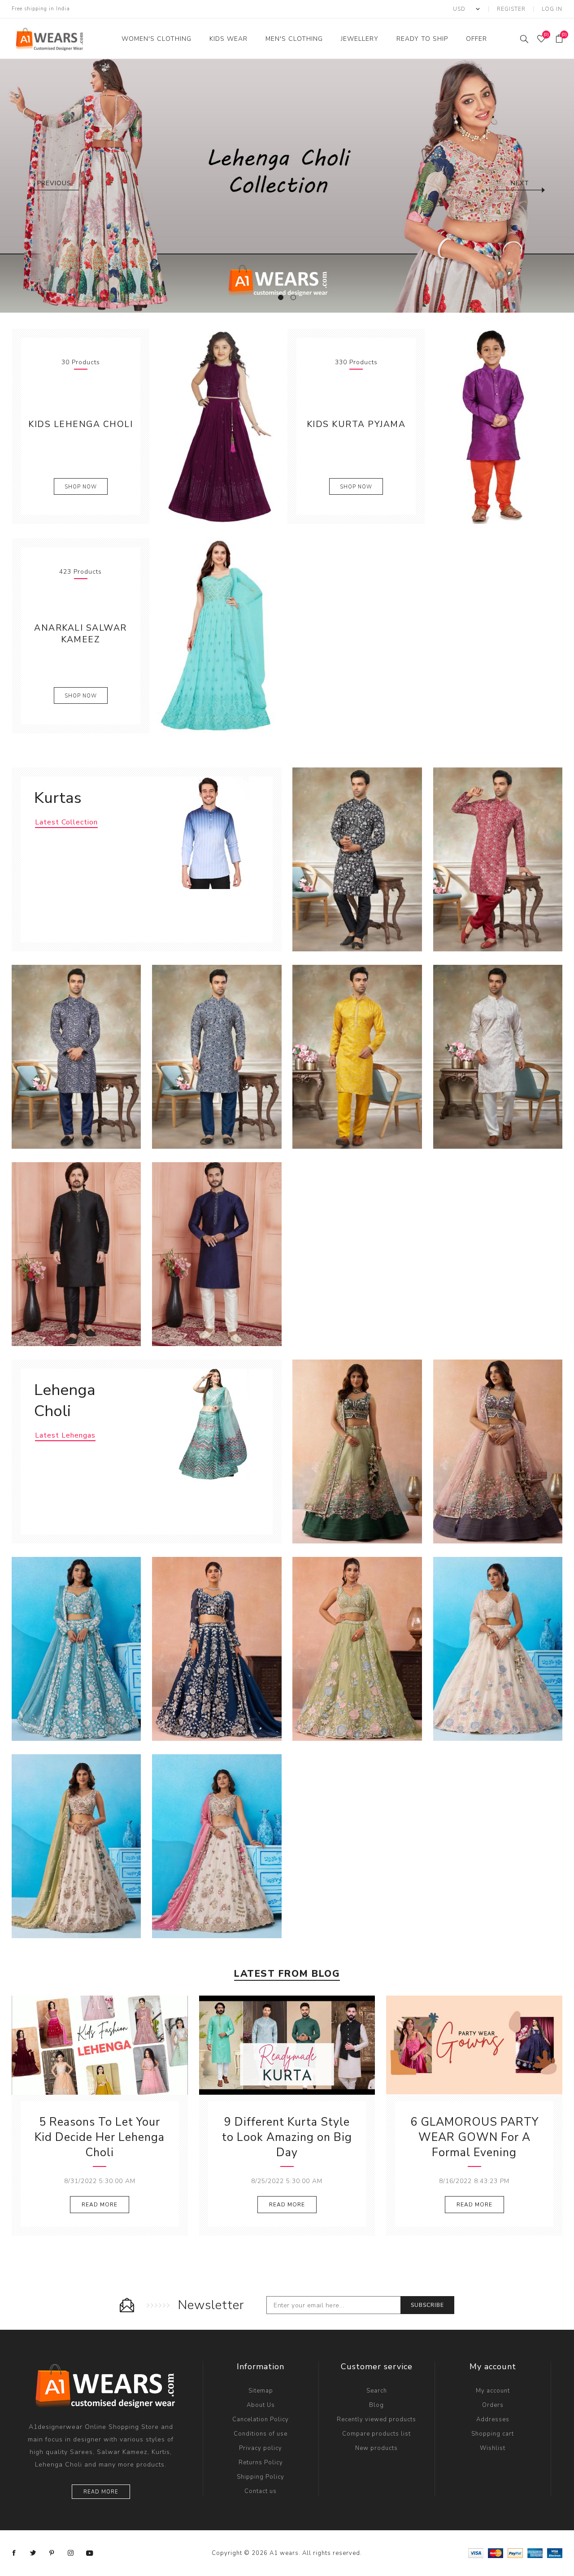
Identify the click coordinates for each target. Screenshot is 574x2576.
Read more (101, 2492)
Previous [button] (54, 183)
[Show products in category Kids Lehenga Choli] (218, 426)
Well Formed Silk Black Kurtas (76, 1245)
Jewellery (360, 39)
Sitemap (261, 2391)
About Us (261, 2405)
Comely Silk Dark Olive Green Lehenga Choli (357, 1447)
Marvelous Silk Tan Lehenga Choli (357, 1644)
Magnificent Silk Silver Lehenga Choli (498, 1644)
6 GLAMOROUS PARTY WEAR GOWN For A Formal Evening (474, 2137)
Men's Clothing (294, 39)
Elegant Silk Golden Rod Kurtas (357, 1048)
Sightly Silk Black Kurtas (357, 851)
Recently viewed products (376, 2419)
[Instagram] (71, 2553)
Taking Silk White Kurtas (498, 1048)
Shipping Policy (261, 2477)
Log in (552, 9)
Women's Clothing (157, 39)
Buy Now (385, 927)
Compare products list (376, 2434)
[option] (287, 186)
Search (377, 2391)
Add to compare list (348, 927)
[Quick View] (330, 927)
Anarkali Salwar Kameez (80, 634)
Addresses (493, 2419)
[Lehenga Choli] (210, 1425)
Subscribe (427, 2305)
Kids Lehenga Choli (80, 424)
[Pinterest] (52, 2553)
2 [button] (293, 297)
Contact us (261, 2491)
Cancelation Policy (261, 2419)
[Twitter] (33, 2553)
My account (493, 2391)
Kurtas (58, 798)
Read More (100, 2205)
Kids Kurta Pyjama (356, 424)
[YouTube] (90, 2553)
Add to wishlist (366, 927)
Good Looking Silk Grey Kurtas (217, 1048)
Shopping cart (493, 2434)
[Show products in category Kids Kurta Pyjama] (493, 426)
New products (376, 2448)
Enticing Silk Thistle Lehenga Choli (76, 1842)
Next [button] (520, 183)
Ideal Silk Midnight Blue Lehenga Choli (217, 1644)
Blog (376, 2405)
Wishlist (493, 2448)
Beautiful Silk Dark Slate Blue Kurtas (217, 1250)
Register (511, 9)
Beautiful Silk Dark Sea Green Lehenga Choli (76, 1644)
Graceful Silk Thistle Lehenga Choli (217, 1842)
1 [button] (281, 297)
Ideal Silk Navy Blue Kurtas (76, 1048)
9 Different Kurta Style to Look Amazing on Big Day (287, 2137)
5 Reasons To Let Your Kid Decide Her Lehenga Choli (100, 2137)
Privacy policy (261, 2448)
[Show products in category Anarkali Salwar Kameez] (218, 636)
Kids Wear (228, 39)
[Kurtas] (210, 833)
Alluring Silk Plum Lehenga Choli (498, 1443)
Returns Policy (261, 2463)
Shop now (81, 487)
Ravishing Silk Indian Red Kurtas (498, 851)
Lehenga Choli (65, 1400)
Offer (476, 39)
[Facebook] (14, 2553)
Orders (493, 2405)
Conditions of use (261, 2434)
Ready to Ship (422, 39)
